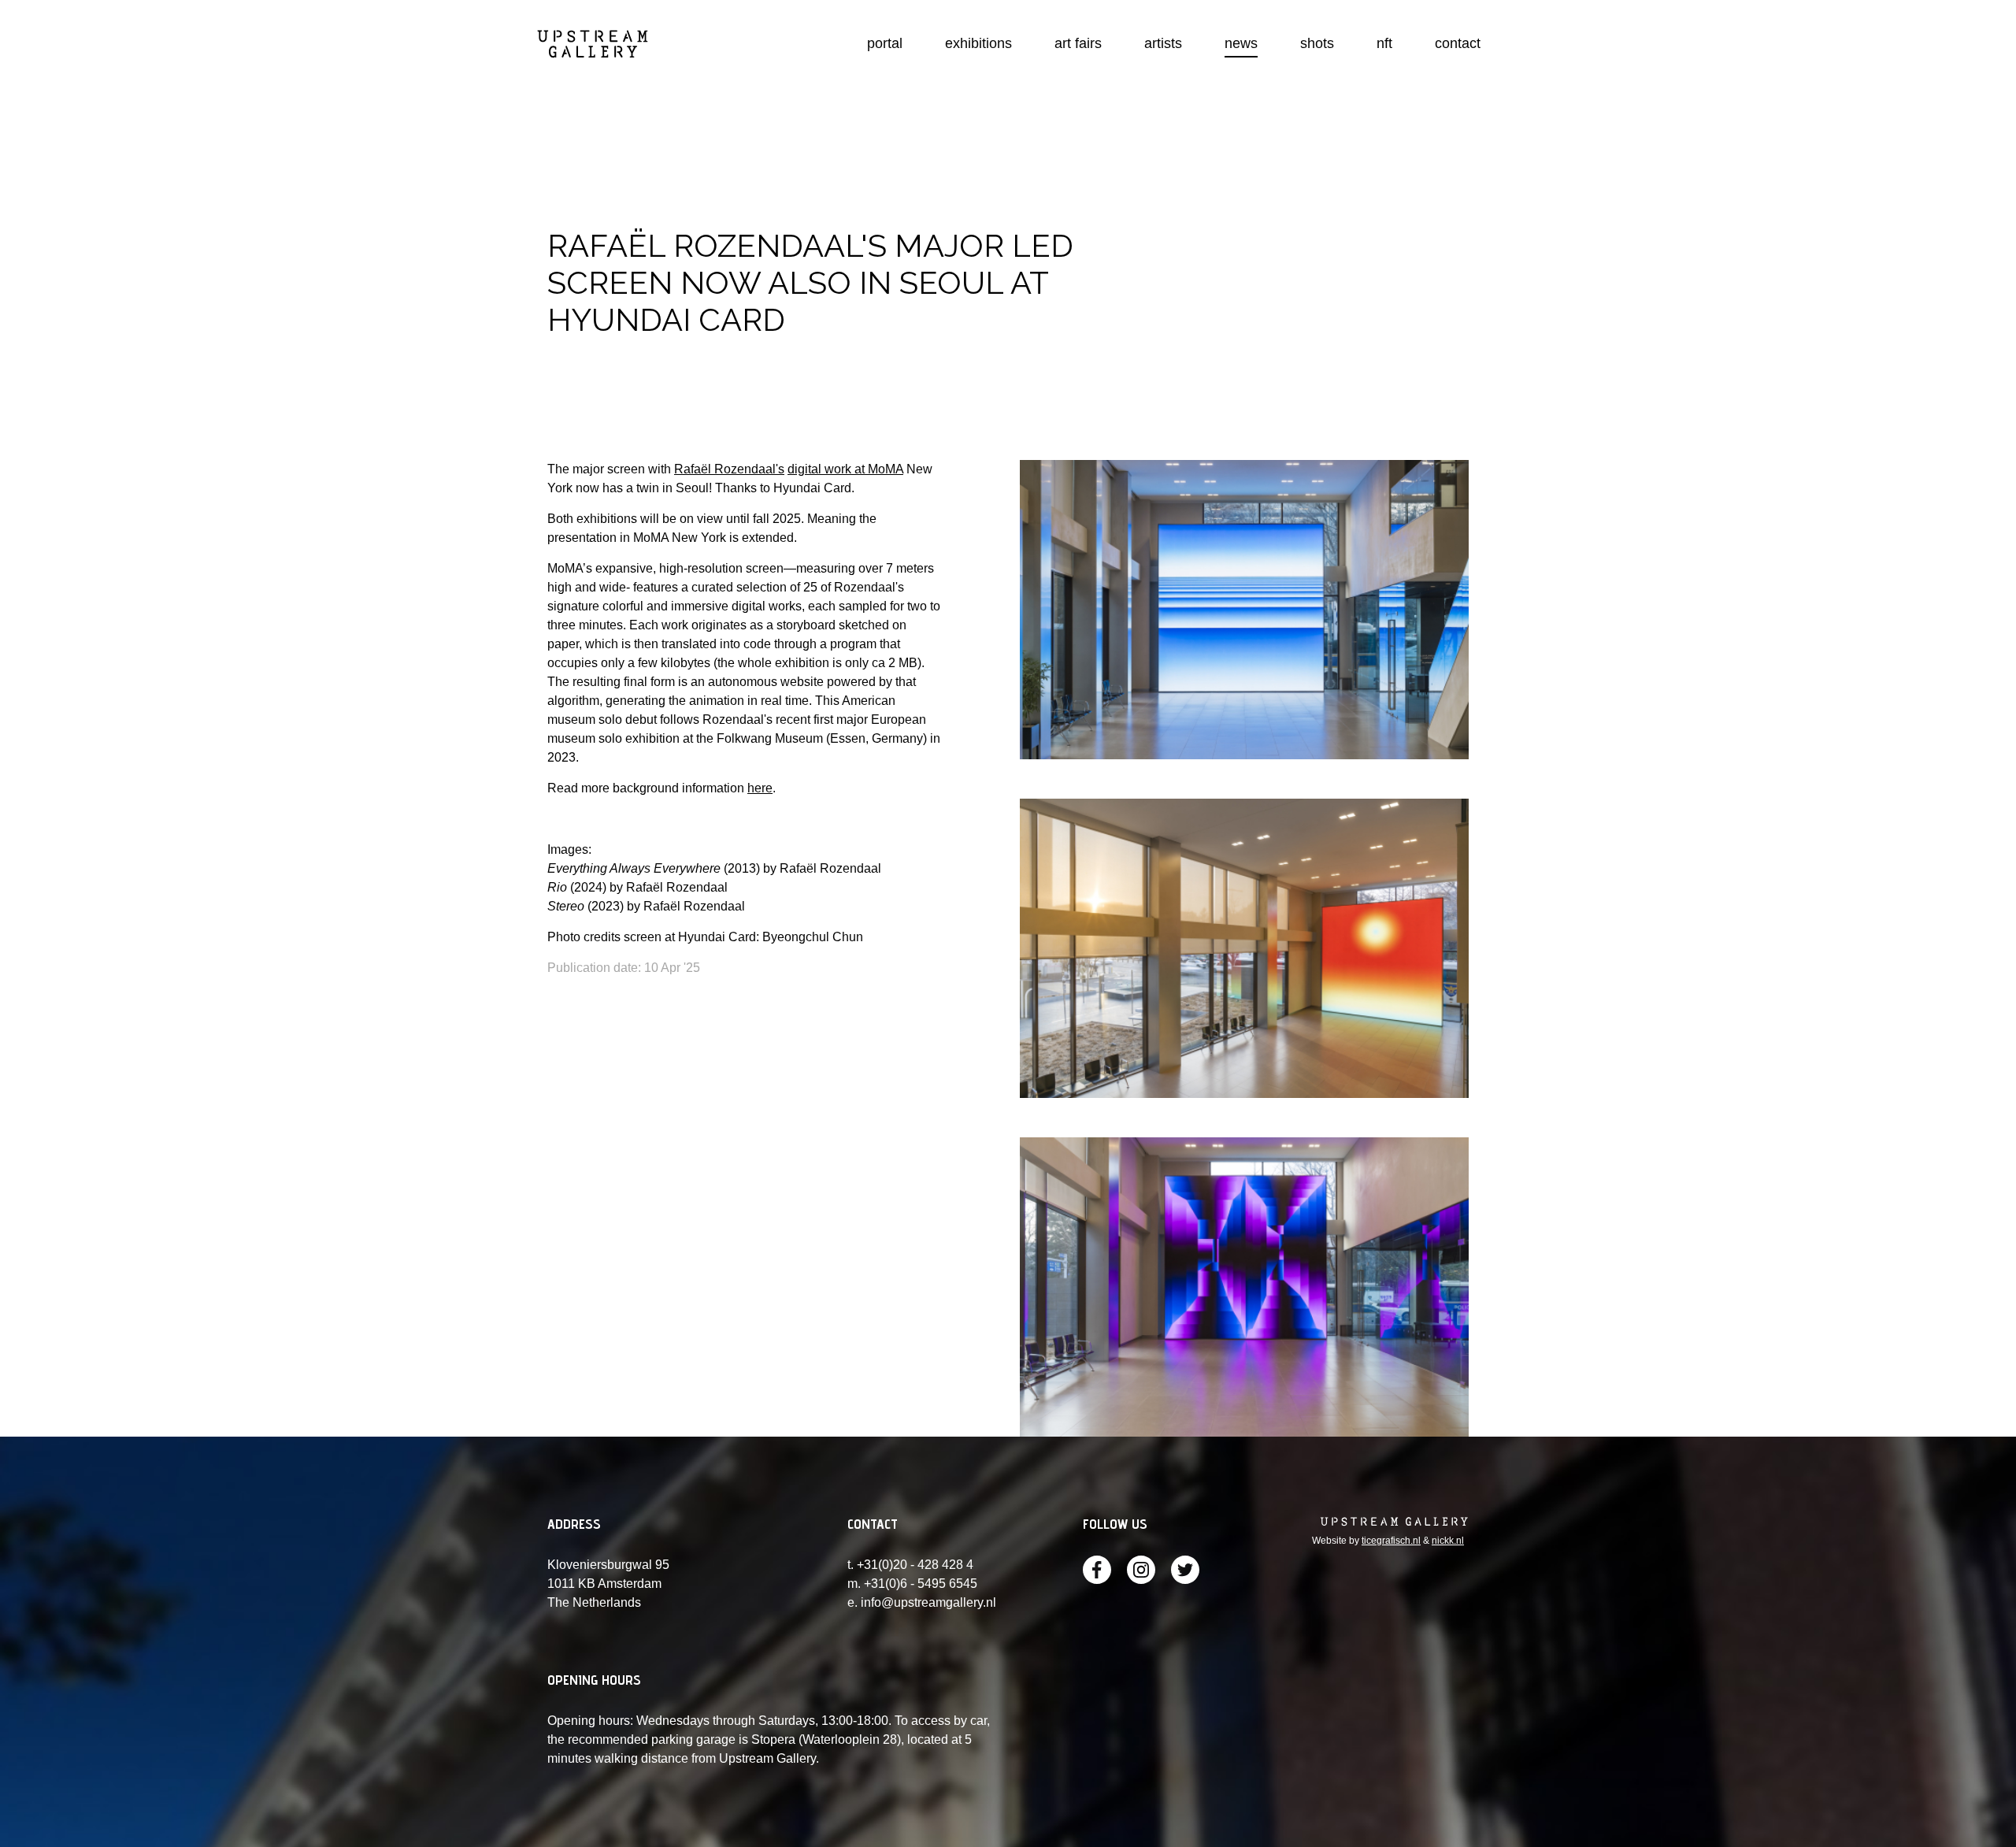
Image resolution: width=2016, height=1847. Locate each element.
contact (1458, 43)
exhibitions (978, 43)
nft (1384, 43)
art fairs (1078, 43)
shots (1317, 43)
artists (1163, 43)
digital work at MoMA (845, 469)
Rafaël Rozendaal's (729, 469)
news (1241, 43)
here (760, 788)
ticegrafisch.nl (1391, 1541)
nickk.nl (1448, 1541)
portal (885, 43)
